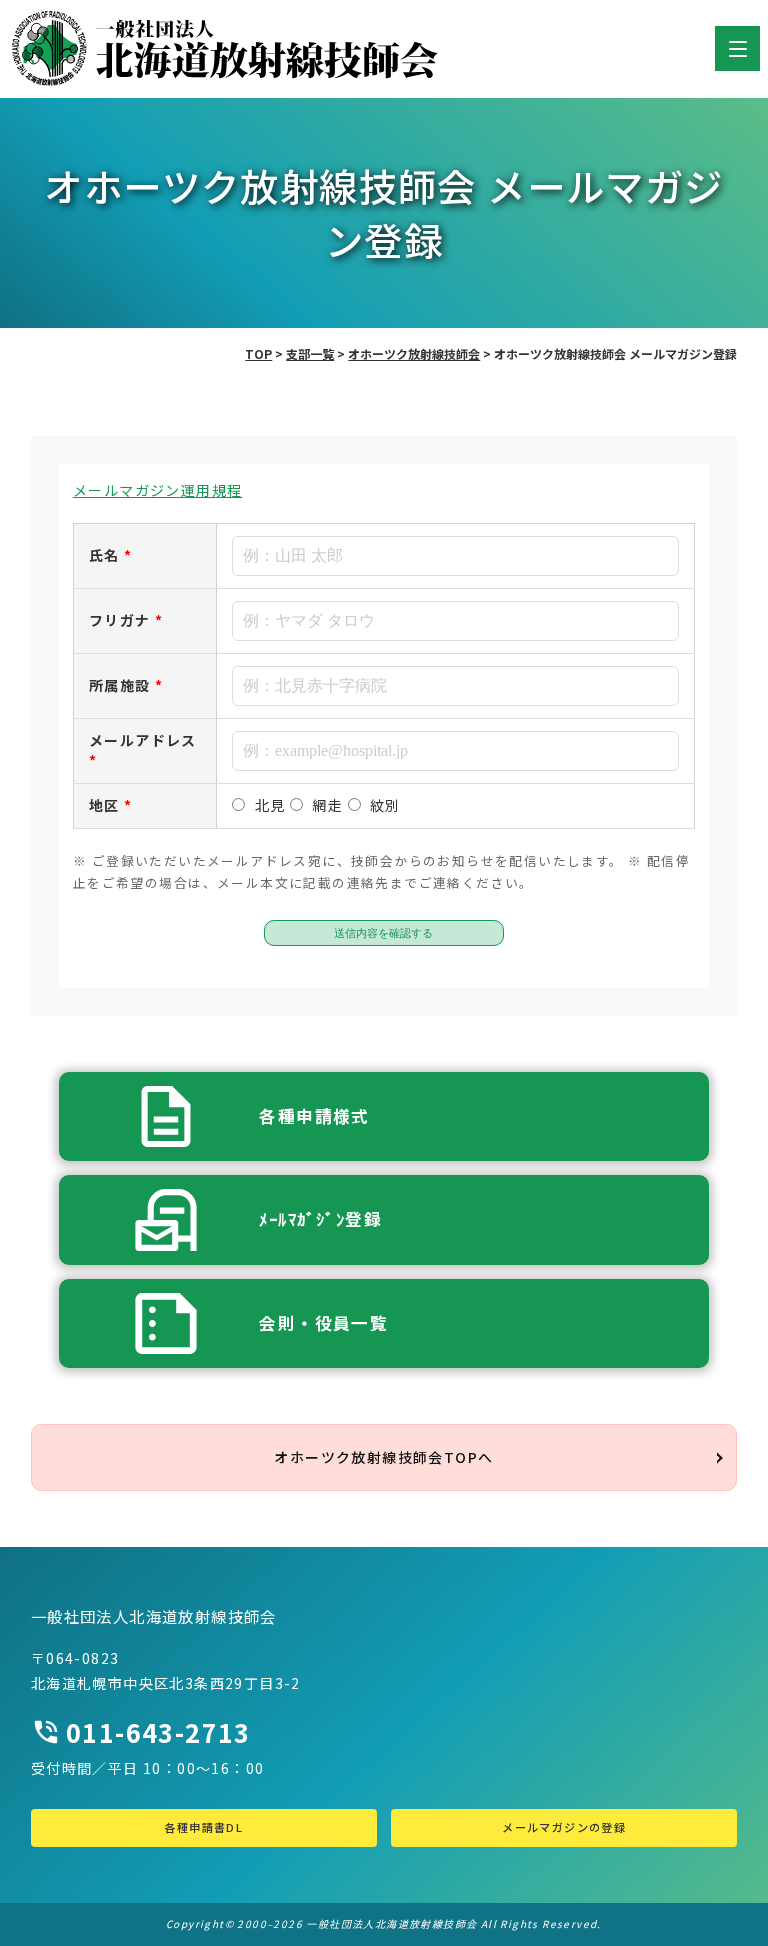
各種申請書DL (203, 1827)
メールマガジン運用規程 (157, 490)
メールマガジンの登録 (564, 1827)
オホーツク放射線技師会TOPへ (383, 1457)
